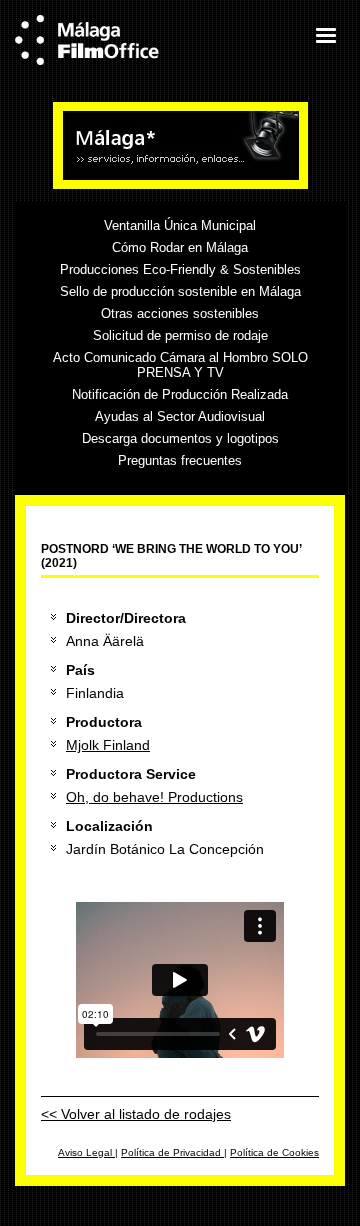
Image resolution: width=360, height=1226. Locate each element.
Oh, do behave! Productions (154, 797)
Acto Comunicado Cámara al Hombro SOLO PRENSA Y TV (180, 365)
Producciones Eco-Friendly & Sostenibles (180, 269)
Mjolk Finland (108, 745)
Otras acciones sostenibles (180, 313)
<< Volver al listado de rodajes (136, 1114)
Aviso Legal (86, 1152)
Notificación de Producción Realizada (180, 394)
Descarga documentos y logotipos (180, 438)
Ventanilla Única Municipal (180, 225)
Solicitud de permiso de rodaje (180, 335)
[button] (325, 35)
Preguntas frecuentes (180, 460)
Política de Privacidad (172, 1152)
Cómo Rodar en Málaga (180, 247)
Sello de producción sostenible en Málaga (180, 291)
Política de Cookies (274, 1152)
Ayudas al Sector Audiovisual (180, 416)
